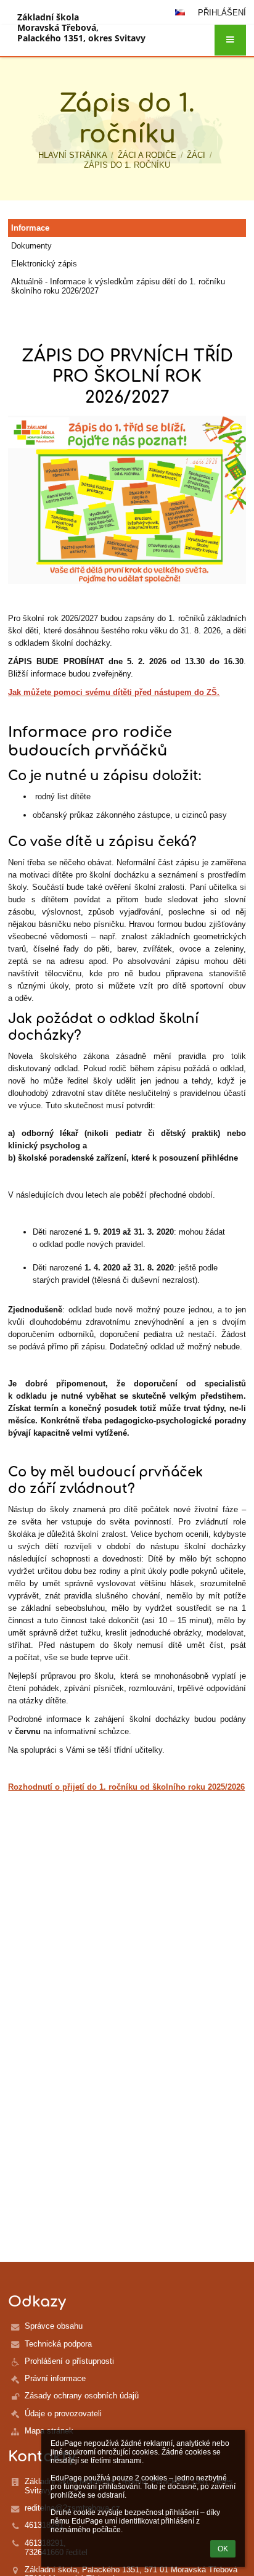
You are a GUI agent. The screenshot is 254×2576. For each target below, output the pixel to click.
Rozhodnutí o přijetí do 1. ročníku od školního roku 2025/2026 (126, 1787)
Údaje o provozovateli (63, 2413)
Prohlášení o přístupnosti (69, 2361)
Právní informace (55, 2378)
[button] (230, 40)
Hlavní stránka (73, 155)
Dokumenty (31, 246)
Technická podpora (58, 2344)
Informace (30, 228)
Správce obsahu (54, 2326)
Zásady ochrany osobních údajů (82, 2396)
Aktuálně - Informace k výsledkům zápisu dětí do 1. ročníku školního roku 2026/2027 (118, 286)
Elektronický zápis (44, 264)
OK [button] (223, 2549)
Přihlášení (222, 13)
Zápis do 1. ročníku (127, 165)
